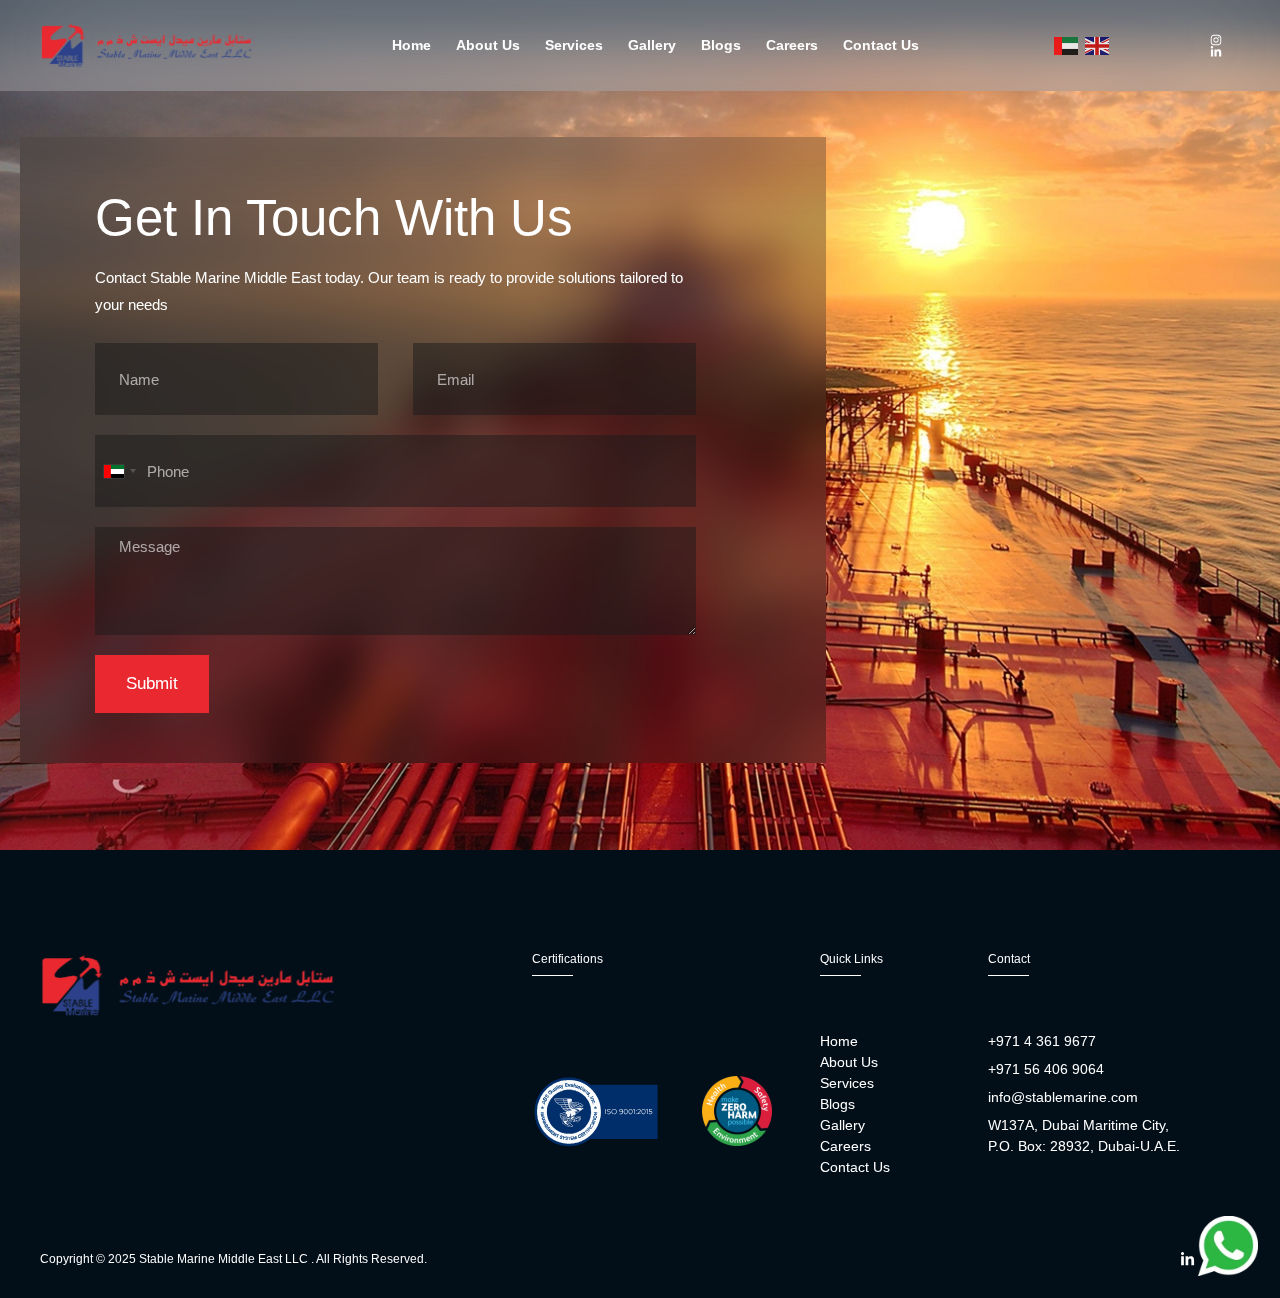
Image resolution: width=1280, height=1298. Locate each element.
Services (574, 45)
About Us (488, 45)
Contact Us (881, 45)
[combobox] (119, 471)
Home (411, 45)
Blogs (721, 45)
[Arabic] (1067, 45)
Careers (792, 45)
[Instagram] (1216, 40)
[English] (1098, 45)
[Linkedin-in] (1216, 52)
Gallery (652, 45)
